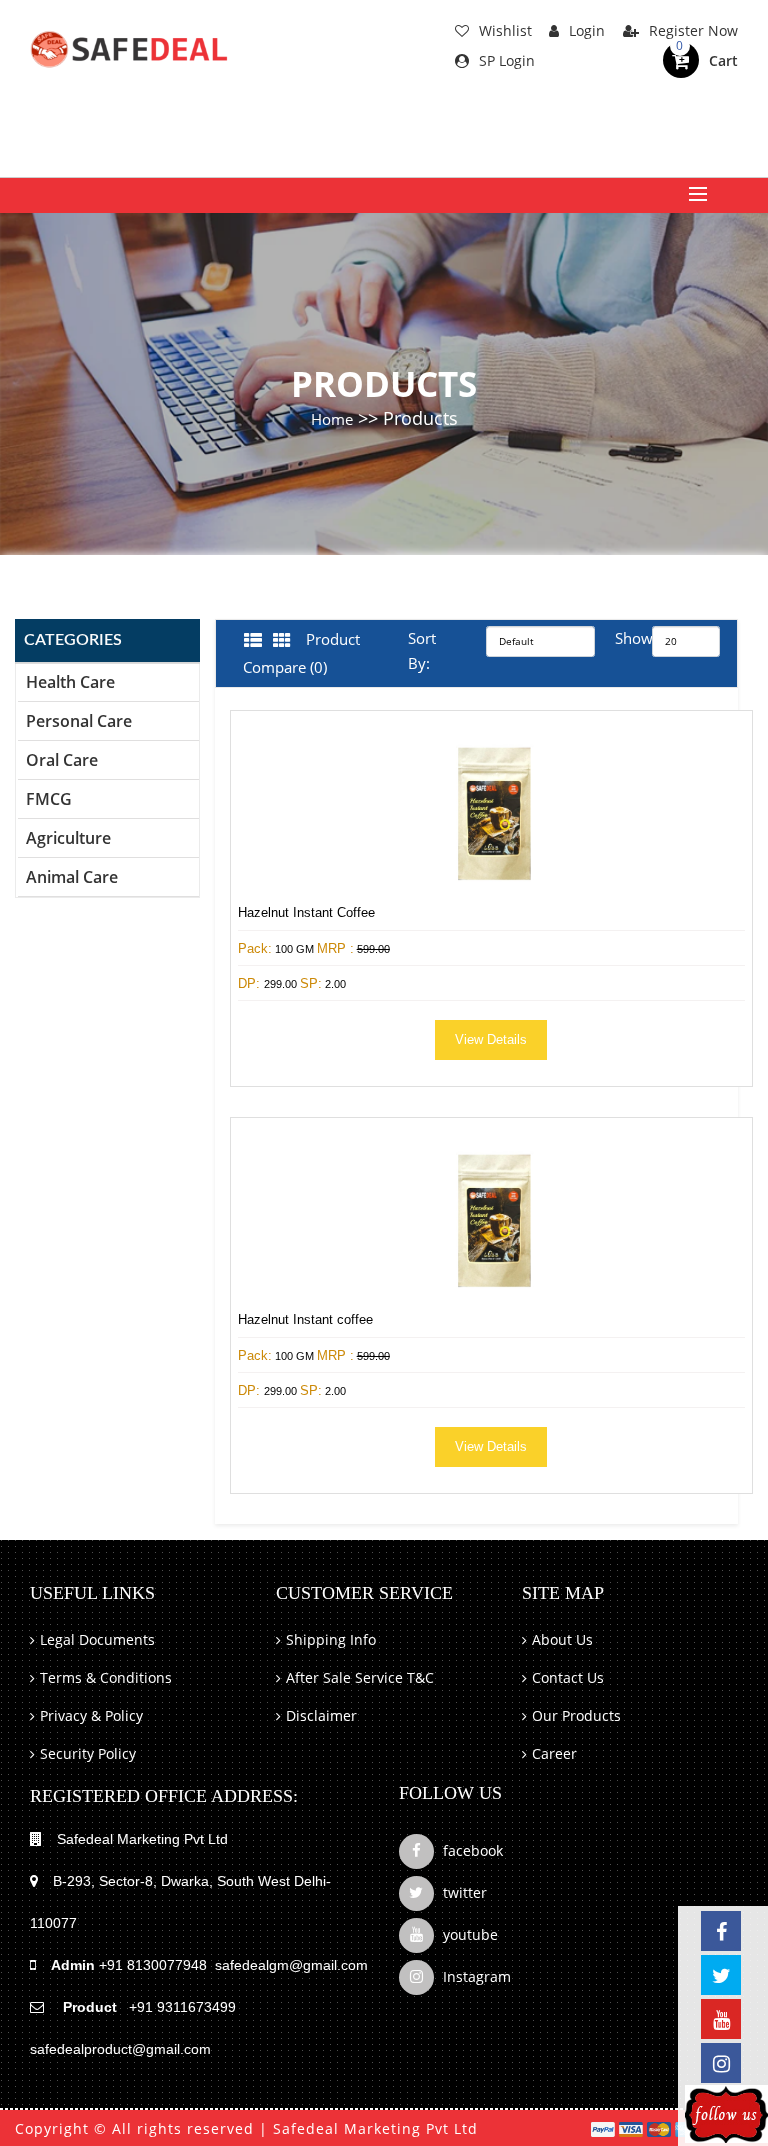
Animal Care (72, 877)
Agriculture (68, 838)
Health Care (70, 682)
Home (332, 419)
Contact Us (568, 1677)
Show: (620, 638)
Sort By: (422, 650)
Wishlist (505, 30)
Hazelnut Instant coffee (305, 1319)
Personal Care (79, 721)
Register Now (693, 30)
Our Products (576, 1715)
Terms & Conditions (106, 1677)
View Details (491, 1039)
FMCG (49, 799)
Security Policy (88, 1753)
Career (554, 1753)
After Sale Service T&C (360, 1677)
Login (587, 30)
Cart (723, 60)
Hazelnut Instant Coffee (306, 912)
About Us (562, 1639)
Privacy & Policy (91, 1715)
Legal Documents (97, 1639)
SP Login (507, 60)
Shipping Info (331, 1639)
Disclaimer (321, 1715)
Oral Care (62, 760)
